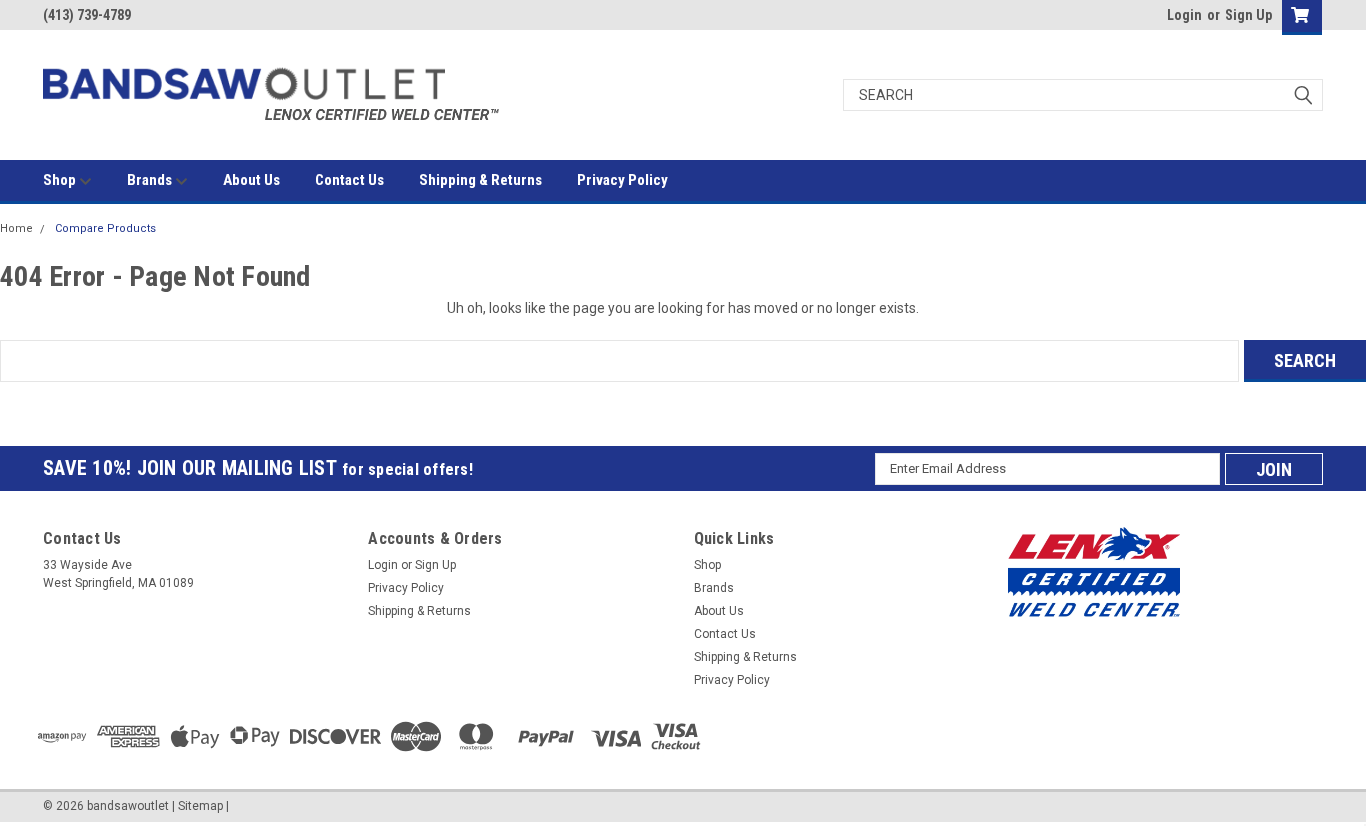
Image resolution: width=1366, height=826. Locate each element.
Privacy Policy (622, 180)
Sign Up (1248, 15)
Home (16, 228)
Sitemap (200, 806)
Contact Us (349, 180)
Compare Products (105, 228)
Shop (61, 180)
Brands (151, 180)
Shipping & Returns (480, 180)
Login (1184, 15)
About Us (251, 180)
